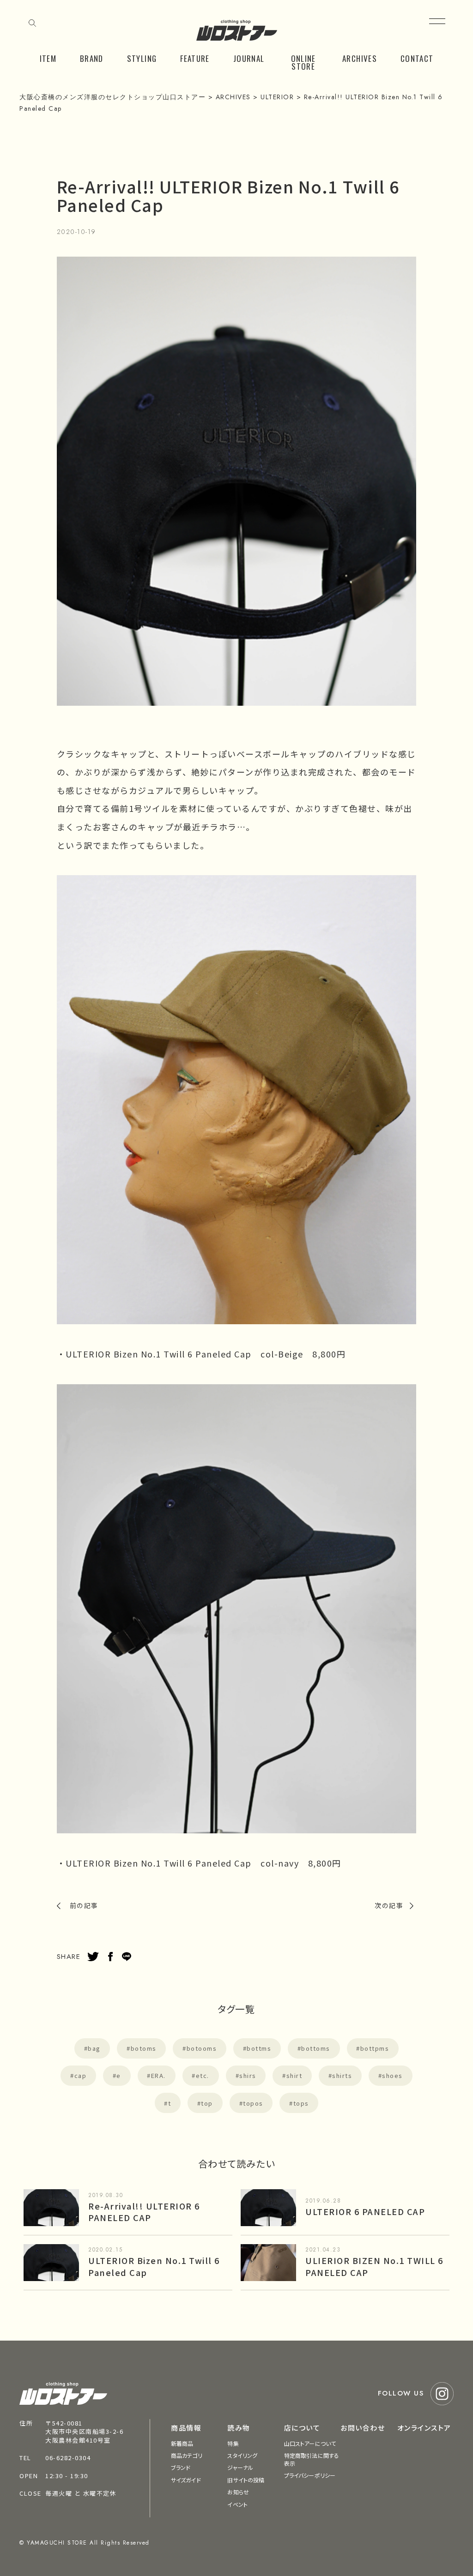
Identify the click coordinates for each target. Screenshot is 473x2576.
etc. (203, 2075)
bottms (259, 2048)
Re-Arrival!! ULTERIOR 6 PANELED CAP (144, 2212)
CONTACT (417, 58)
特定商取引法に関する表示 (312, 2459)
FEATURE (195, 58)
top (207, 2103)
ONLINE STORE (303, 62)
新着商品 (182, 2443)
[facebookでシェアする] (110, 1957)
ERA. (158, 2075)
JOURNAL (249, 58)
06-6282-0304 (68, 2458)
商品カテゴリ (187, 2455)
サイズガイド (186, 2480)
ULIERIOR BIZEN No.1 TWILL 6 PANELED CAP (374, 2266)
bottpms (375, 2048)
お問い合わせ (363, 2428)
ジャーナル (240, 2467)
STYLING (142, 58)
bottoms (316, 2048)
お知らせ (238, 2492)
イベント (237, 2504)
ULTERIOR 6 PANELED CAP (365, 2211)
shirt (294, 2075)
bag (94, 2048)
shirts (342, 2075)
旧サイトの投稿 (246, 2480)
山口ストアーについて (310, 2443)
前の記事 (84, 1905)
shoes (392, 2075)
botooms (202, 2048)
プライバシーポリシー (310, 2475)
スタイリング (242, 2455)
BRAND (92, 58)
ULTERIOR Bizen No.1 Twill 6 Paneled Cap (154, 2266)
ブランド (181, 2467)
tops (301, 2103)
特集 (233, 2443)
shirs (248, 2075)
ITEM (48, 58)
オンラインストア (424, 2428)
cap (81, 2075)
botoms (144, 2048)
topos (253, 2103)
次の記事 (389, 1905)
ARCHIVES (360, 58)
